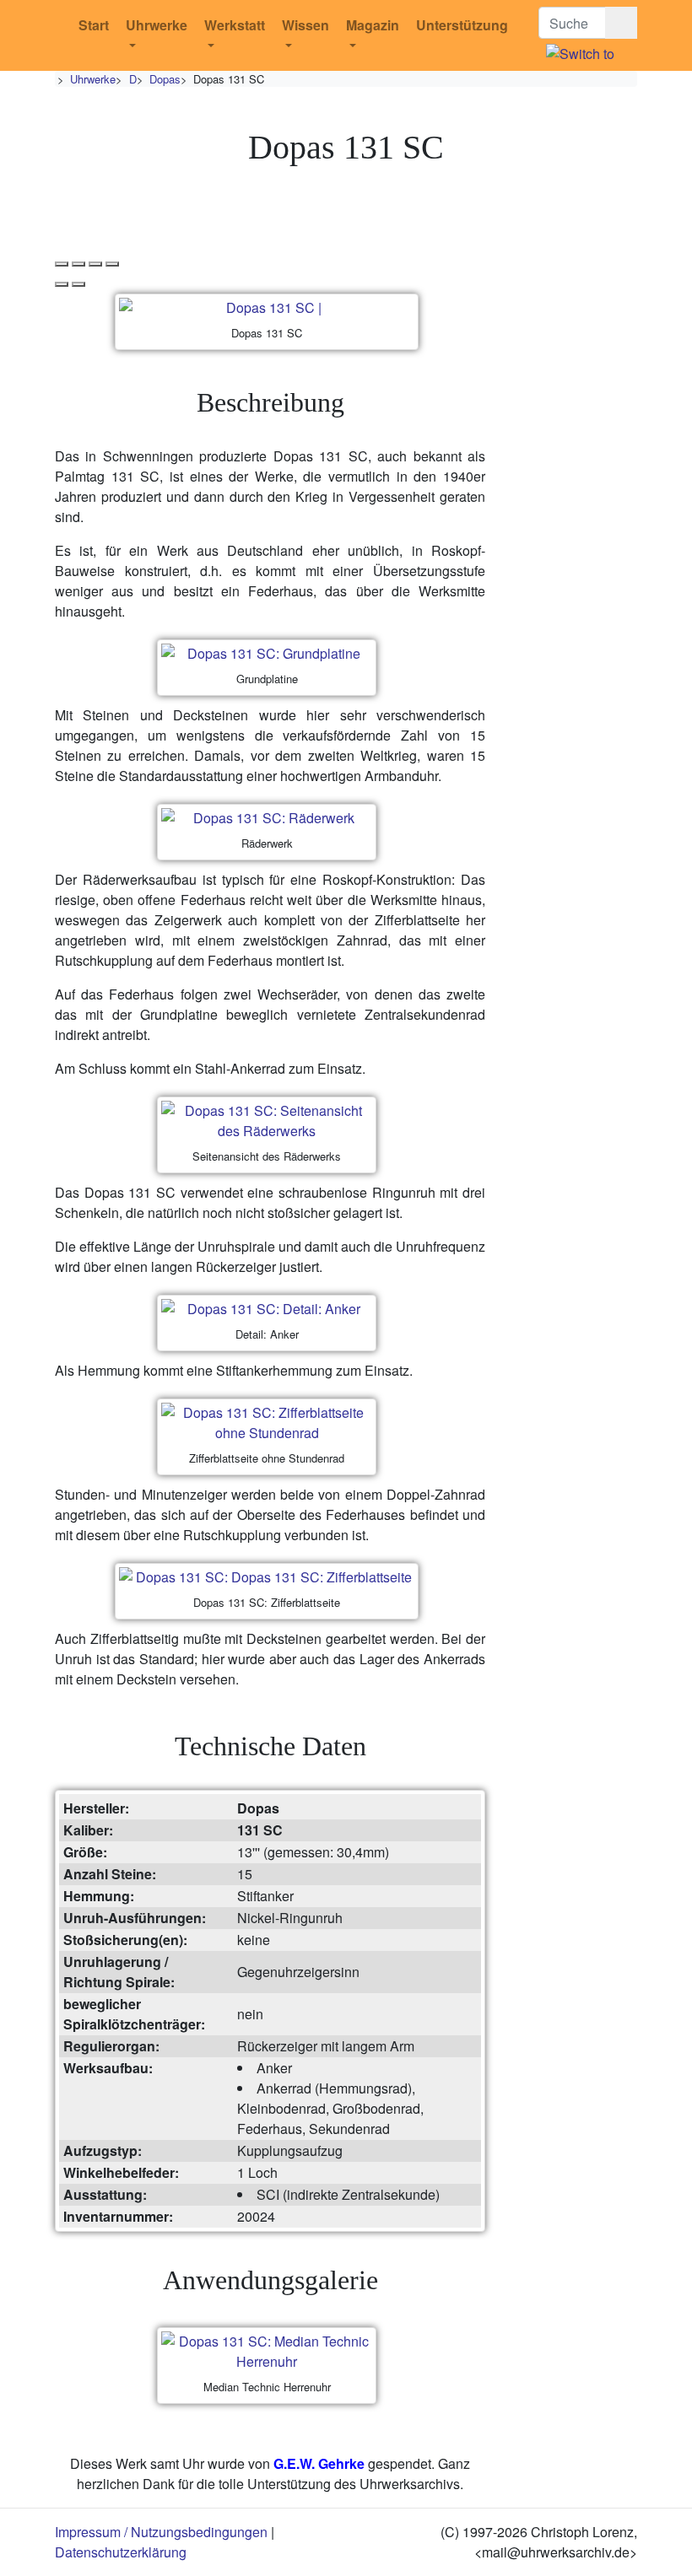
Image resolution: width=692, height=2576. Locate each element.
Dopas (165, 79)
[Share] (78, 264)
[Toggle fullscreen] (95, 264)
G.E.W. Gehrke (319, 2463)
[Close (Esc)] (62, 264)
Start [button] (94, 25)
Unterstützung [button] (462, 25)
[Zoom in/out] (112, 264)
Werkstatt (235, 25)
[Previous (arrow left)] (62, 284)
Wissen (305, 25)
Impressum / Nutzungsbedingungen (161, 2532)
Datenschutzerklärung (121, 2552)
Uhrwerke (157, 25)
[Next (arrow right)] (78, 284)
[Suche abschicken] (621, 23)
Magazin (373, 25)
